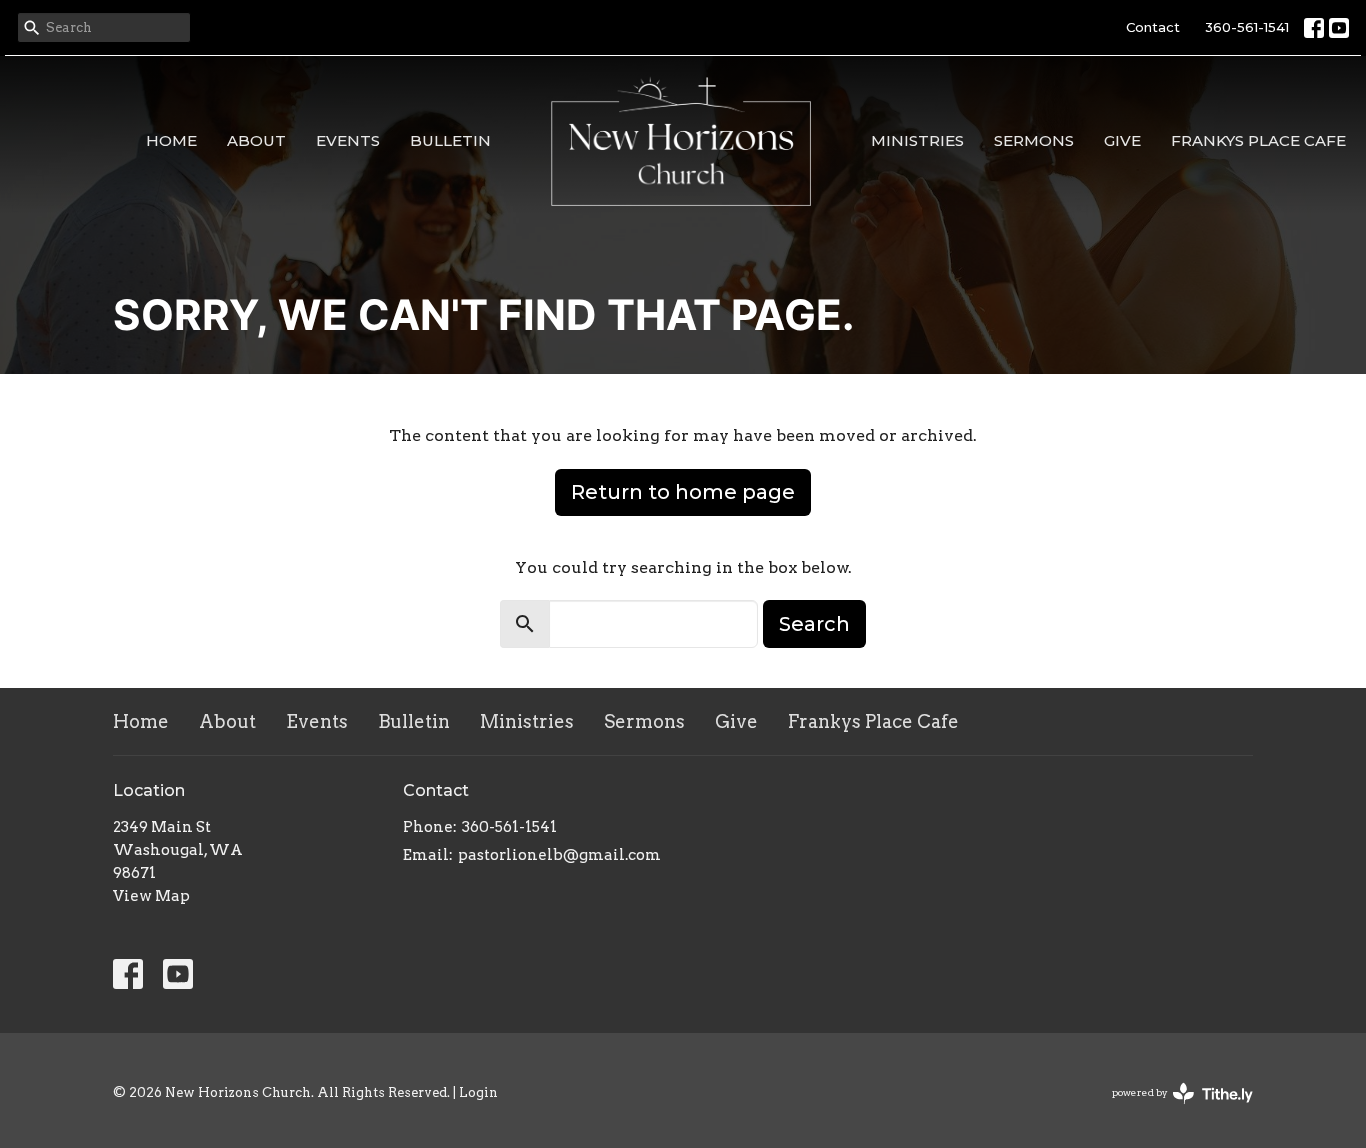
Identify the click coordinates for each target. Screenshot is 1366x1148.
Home (171, 140)
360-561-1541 (1247, 27)
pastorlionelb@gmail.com (559, 855)
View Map (151, 896)
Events (348, 140)
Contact (1153, 27)
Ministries (917, 140)
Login (478, 1092)
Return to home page (683, 492)
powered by (1172, 1109)
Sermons (1034, 140)
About (256, 140)
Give (1122, 140)
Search (814, 624)
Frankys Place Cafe (1258, 140)
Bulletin (450, 140)
